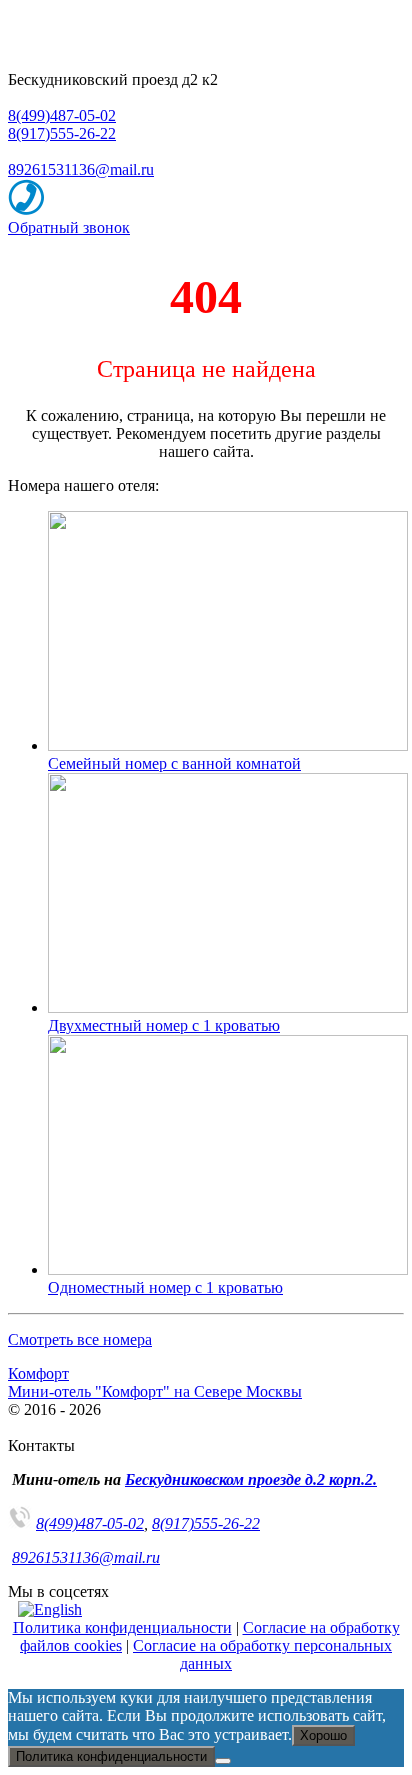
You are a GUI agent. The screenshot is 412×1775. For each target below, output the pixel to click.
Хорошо (323, 1735)
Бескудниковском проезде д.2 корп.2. (251, 1479)
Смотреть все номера (80, 1339)
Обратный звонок (69, 227)
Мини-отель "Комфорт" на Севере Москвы (155, 1391)
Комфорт (38, 1373)
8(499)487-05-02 (62, 115)
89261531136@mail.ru (81, 169)
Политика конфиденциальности (122, 1627)
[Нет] (223, 1761)
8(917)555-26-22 (62, 133)
